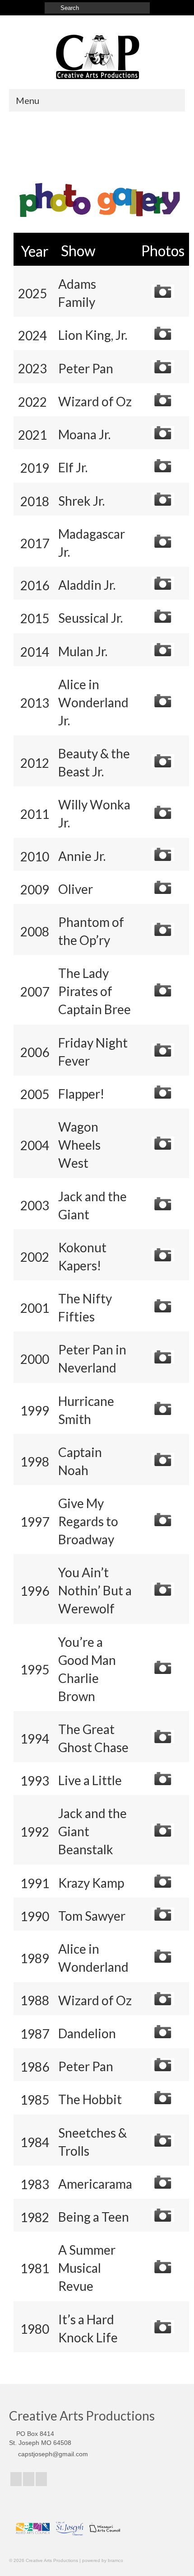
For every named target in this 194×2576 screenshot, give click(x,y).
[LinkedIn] (41, 2479)
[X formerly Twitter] (29, 2479)
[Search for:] (97, 8)
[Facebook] (16, 2479)
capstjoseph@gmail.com (52, 2454)
